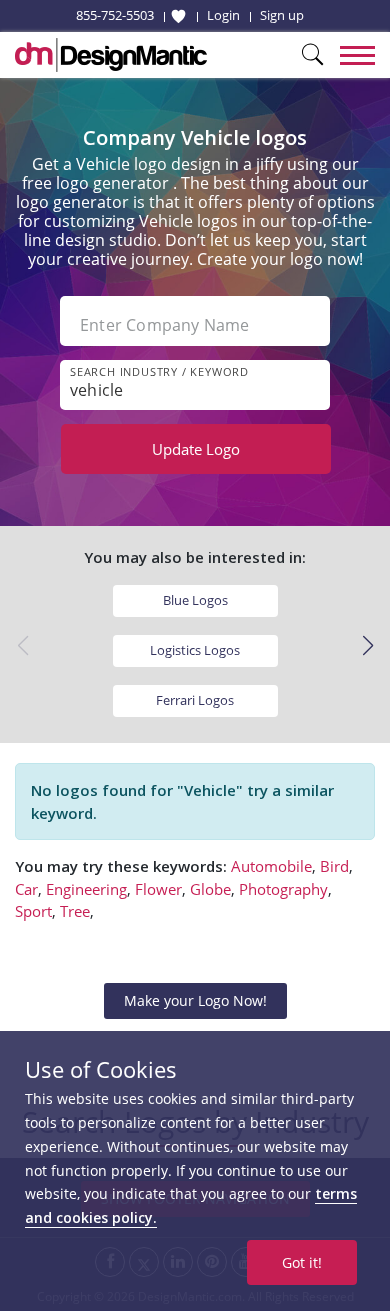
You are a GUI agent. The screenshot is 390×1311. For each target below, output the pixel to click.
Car (26, 889)
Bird (334, 866)
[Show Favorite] (178, 16)
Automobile (271, 866)
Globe (210, 889)
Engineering (86, 889)
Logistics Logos (195, 650)
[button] (367, 646)
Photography (283, 889)
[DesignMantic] (111, 55)
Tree (75, 911)
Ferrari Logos (195, 700)
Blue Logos (195, 600)
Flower (158, 889)
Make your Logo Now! (195, 1000)
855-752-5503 (115, 15)
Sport (33, 911)
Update (196, 449)
